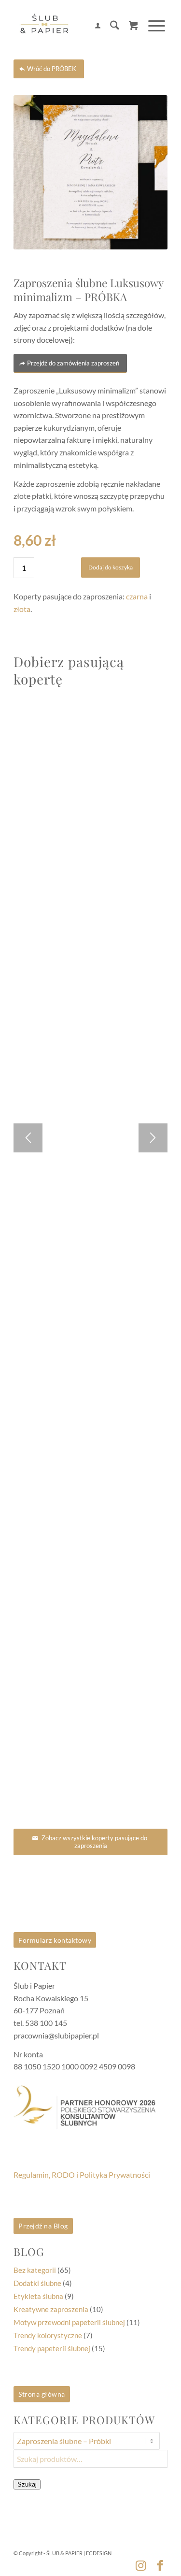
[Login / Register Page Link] (93, 27)
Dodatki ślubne (37, 2283)
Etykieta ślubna (38, 2296)
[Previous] (28, 1138)
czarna (137, 596)
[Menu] (152, 26)
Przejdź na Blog (43, 2226)
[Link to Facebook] (160, 2565)
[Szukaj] (110, 27)
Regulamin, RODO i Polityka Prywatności (82, 2175)
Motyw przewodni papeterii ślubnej (69, 2322)
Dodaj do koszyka (111, 567)
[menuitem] (93, 27)
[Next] (153, 1138)
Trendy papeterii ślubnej (52, 2348)
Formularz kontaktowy (55, 1940)
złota (22, 609)
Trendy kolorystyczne (48, 2335)
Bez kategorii (35, 2270)
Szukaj (27, 2484)
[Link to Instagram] (141, 2565)
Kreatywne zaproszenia (51, 2309)
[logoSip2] (75, 27)
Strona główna (42, 2394)
